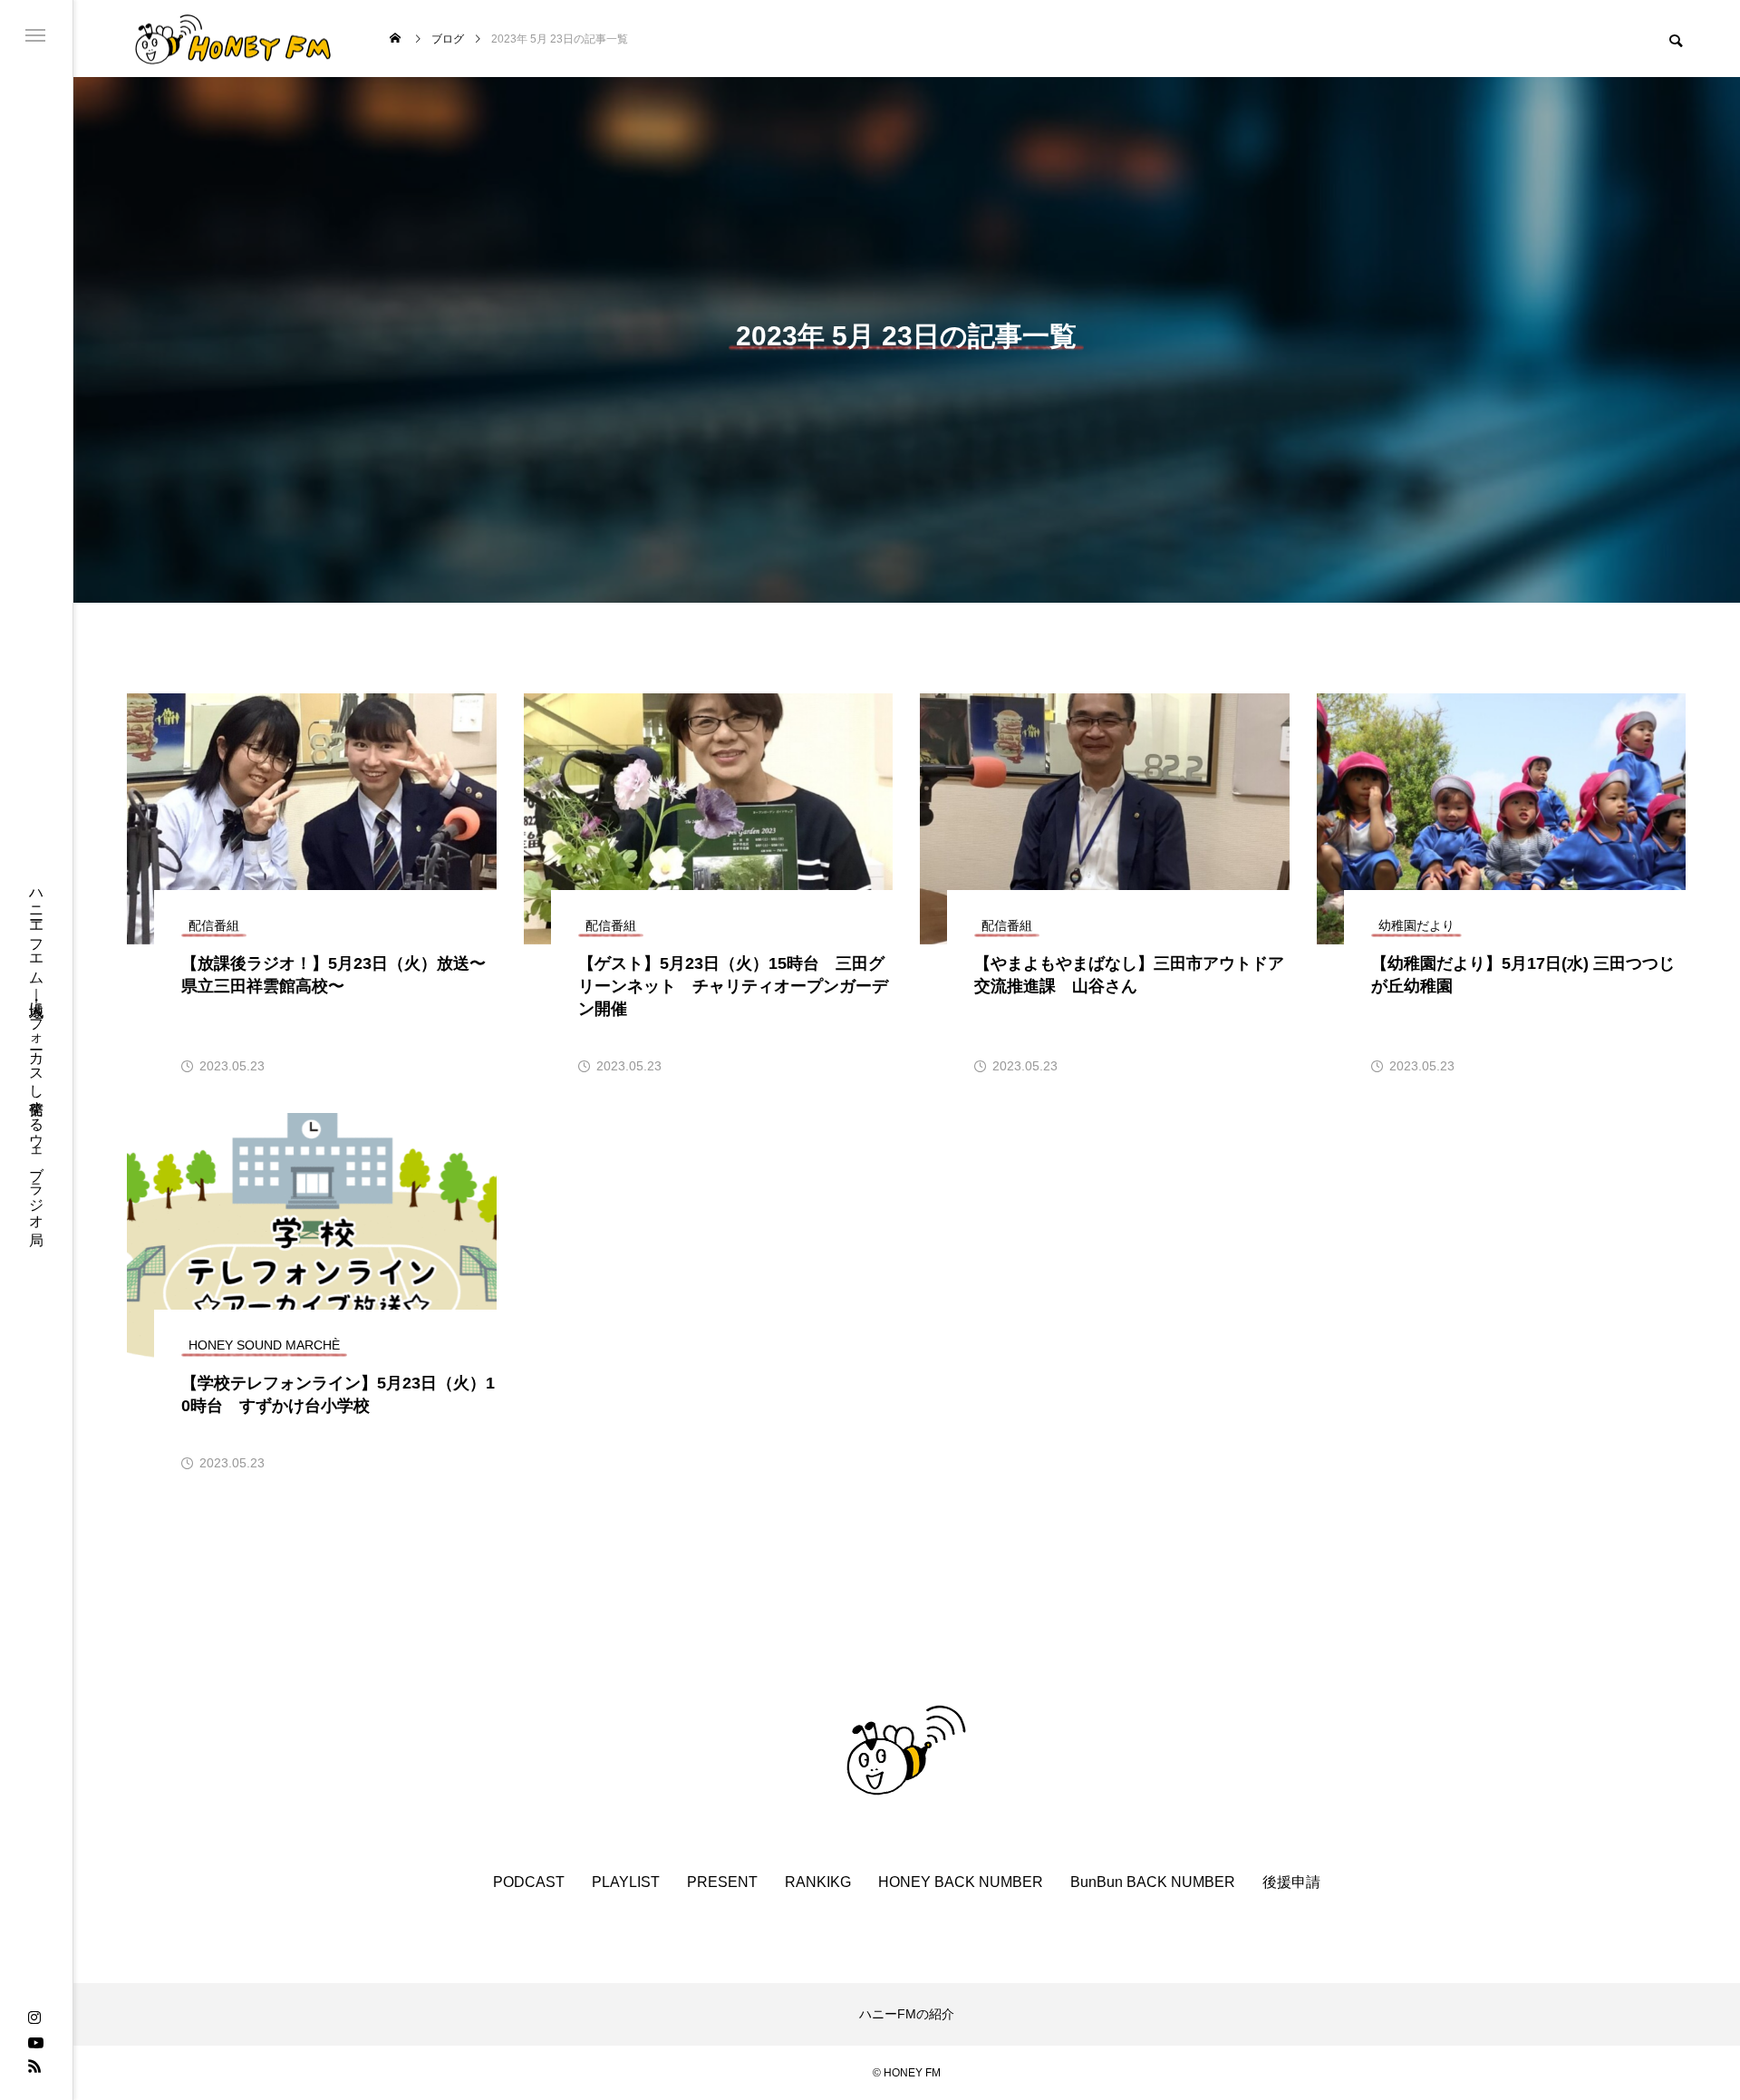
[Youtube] (35, 2042)
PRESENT (722, 1882)
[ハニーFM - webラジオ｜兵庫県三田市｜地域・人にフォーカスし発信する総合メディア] (233, 39)
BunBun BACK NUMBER (1153, 1882)
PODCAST (529, 1882)
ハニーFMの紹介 (907, 2014)
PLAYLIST (626, 1882)
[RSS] (34, 2066)
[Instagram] (34, 2018)
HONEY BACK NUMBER (961, 1882)
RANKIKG (818, 1882)
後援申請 (1291, 1882)
